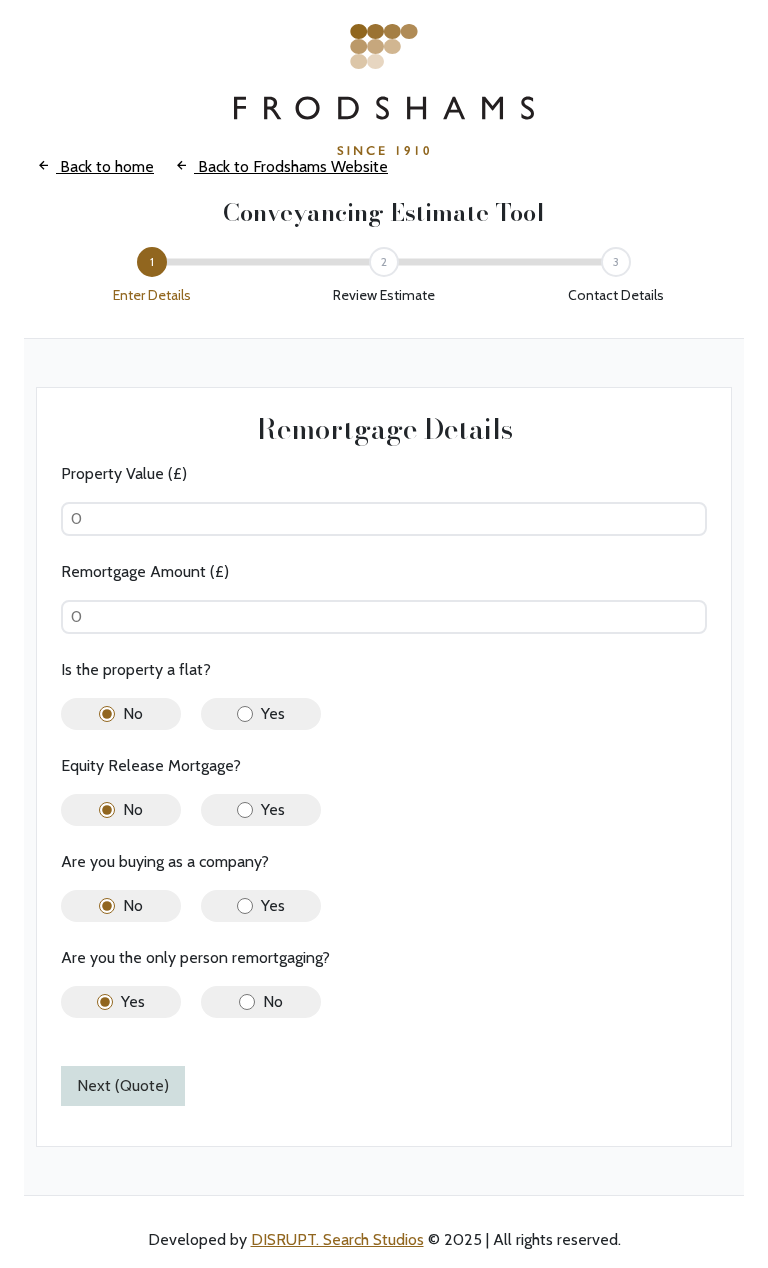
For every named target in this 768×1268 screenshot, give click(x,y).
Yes (273, 713)
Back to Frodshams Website (291, 166)
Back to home (105, 166)
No (133, 713)
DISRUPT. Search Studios (337, 1239)
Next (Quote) (123, 1085)
